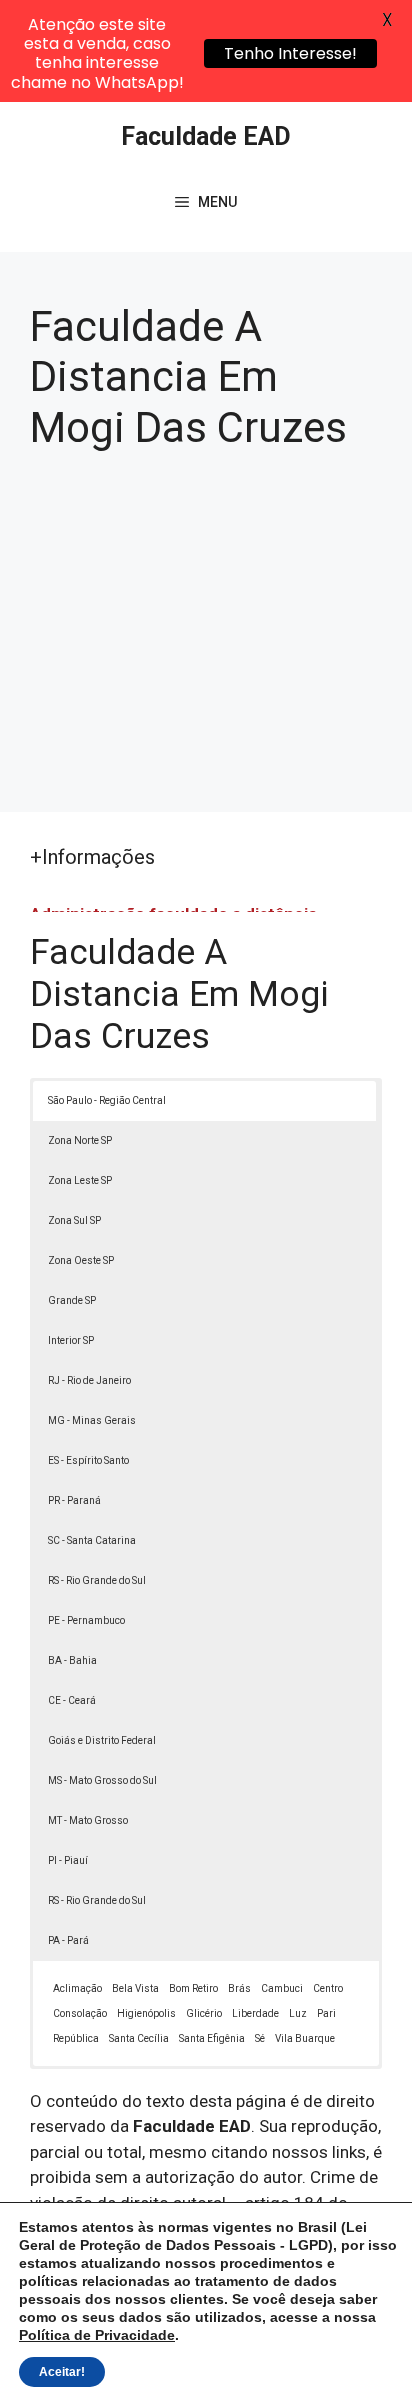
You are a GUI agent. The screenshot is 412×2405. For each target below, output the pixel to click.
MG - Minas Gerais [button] (92, 1420)
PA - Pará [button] (68, 1940)
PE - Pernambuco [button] (86, 1620)
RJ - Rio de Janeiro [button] (89, 1380)
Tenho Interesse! (290, 53)
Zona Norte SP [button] (80, 1140)
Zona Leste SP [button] (80, 1180)
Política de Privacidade (97, 2335)
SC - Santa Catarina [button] (92, 1540)
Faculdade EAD (206, 136)
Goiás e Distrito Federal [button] (102, 1740)
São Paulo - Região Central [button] (107, 1100)
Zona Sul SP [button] (74, 1220)
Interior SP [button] (71, 1340)
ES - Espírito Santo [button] (88, 1460)
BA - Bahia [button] (72, 1660)
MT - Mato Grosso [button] (88, 1820)
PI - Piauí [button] (68, 1860)
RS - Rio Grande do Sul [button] (97, 1580)
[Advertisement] (206, 624)
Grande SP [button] (72, 1300)
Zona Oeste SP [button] (81, 1260)
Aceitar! (62, 2372)
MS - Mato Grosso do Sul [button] (102, 1780)
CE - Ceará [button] (72, 1700)
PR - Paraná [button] (74, 1500)
